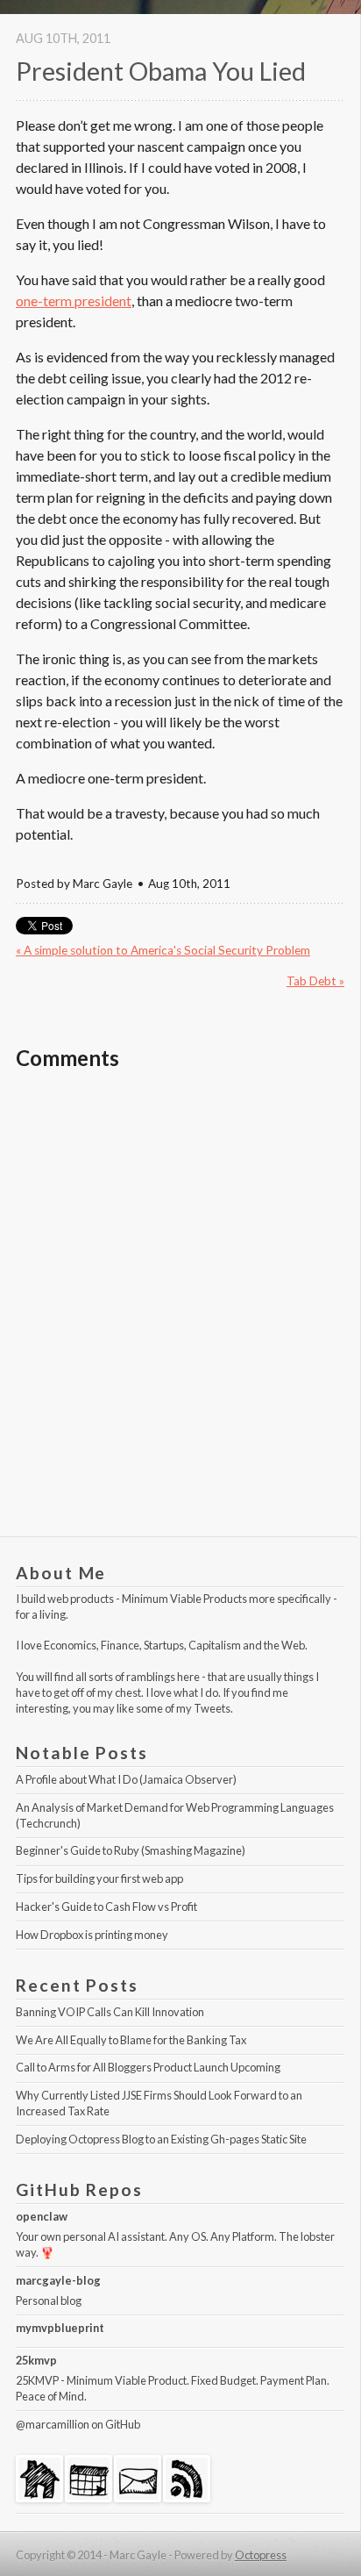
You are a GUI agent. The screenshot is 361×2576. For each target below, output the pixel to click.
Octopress (261, 2555)
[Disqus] (180, 1312)
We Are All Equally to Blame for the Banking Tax (131, 2040)
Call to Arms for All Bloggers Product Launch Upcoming (148, 2067)
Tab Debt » (315, 981)
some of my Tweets (183, 1708)
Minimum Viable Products (184, 1599)
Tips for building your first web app (99, 1878)
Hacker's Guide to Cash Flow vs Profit (106, 1907)
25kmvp (36, 2360)
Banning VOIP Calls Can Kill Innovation (110, 2012)
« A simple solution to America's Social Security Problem (163, 950)
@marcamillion (53, 2424)
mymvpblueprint (60, 2328)
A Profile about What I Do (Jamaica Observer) (126, 1779)
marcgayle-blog (58, 2280)
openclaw (42, 2216)
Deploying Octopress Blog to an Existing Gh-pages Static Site (161, 2139)
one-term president (74, 301)
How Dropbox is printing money (92, 1935)
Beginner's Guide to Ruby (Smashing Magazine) (131, 1850)
